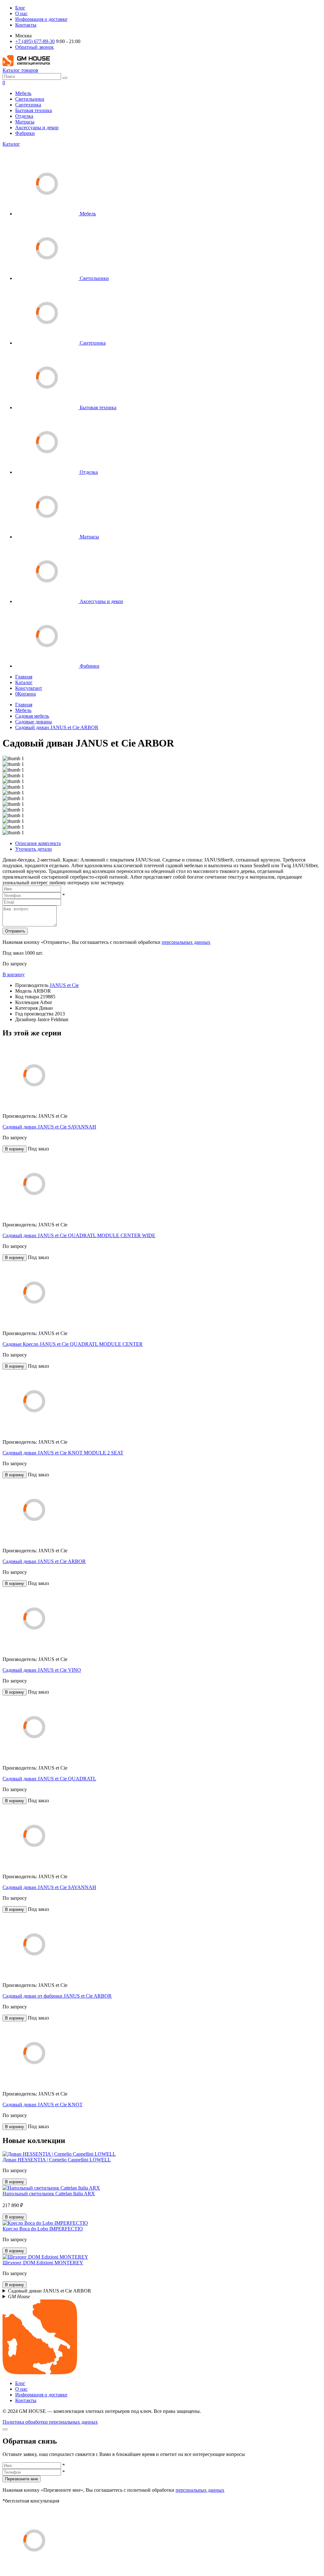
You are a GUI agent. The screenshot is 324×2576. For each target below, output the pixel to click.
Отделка (24, 116)
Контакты (26, 25)
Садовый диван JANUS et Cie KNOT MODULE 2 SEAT (63, 1453)
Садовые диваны (34, 722)
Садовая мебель (32, 716)
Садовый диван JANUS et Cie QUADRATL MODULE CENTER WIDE (79, 1235)
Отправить (15, 931)
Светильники (30, 99)
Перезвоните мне (22, 2479)
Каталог (11, 144)
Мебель (23, 93)
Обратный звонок (34, 47)
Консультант (29, 688)
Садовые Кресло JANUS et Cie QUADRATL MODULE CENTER (73, 1344)
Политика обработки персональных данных (50, 2422)
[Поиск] (65, 78)
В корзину (14, 974)
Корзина (25, 694)
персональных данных (186, 942)
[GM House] (26, 64)
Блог (20, 8)
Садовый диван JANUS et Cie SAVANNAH (49, 1127)
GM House (19, 2296)
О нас (21, 13)
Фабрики (25, 133)
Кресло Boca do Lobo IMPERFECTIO (43, 2229)
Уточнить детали (34, 849)
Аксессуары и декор (37, 127)
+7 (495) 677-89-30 (35, 41)
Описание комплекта (38, 843)
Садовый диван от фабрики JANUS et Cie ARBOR (57, 1996)
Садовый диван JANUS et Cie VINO (42, 1670)
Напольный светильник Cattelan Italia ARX (49, 2194)
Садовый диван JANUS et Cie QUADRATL (49, 1779)
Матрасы (25, 122)
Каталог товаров (20, 70)
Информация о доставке (41, 19)
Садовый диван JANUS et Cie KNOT (43, 2105)
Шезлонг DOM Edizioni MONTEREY (43, 2263)
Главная (24, 677)
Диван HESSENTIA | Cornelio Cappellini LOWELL (57, 2160)
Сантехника (28, 105)
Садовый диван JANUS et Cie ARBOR (57, 727)
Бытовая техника (34, 110)
